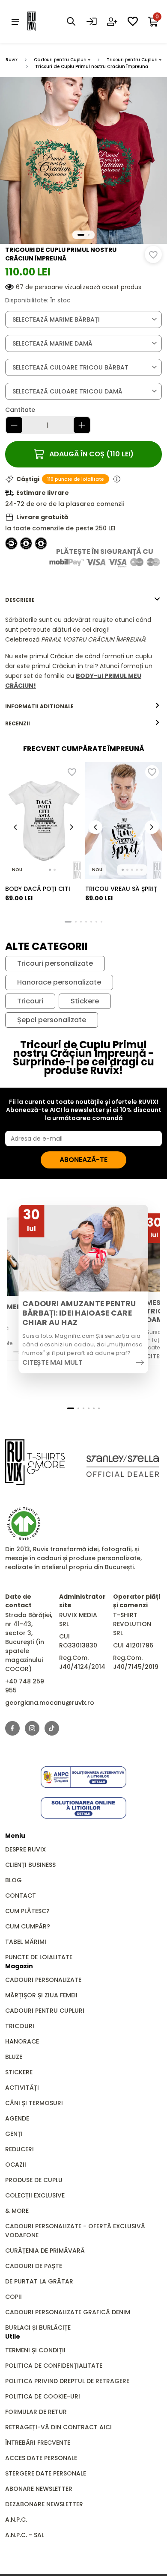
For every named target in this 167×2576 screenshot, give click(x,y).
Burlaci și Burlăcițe (38, 2328)
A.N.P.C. (16, 2520)
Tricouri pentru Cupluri (132, 60)
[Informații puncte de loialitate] (117, 479)
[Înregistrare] (112, 21)
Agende (17, 2118)
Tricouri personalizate (55, 964)
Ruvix (12, 60)
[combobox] (83, 319)
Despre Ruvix (25, 1849)
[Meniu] (15, 21)
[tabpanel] (83, 653)
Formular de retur (36, 2412)
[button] (81, 235)
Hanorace (22, 2041)
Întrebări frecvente (38, 2443)
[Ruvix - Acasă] (35, 1462)
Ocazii (16, 2165)
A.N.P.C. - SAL (25, 2535)
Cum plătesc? (27, 1911)
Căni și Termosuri (34, 2103)
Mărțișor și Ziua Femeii (41, 1995)
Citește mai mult (52, 1362)
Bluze (14, 2057)
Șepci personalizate (52, 1020)
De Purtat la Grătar (39, 2281)
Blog (13, 1880)
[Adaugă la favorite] (153, 254)
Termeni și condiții (35, 2350)
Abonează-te (83, 1160)
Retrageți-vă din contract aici (58, 2427)
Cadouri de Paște (34, 2266)
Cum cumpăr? (28, 1926)
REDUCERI (19, 2149)
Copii (13, 2297)
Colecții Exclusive (35, 2195)
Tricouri (30, 1001)
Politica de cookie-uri (43, 2396)
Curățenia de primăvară (45, 2251)
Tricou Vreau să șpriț (121, 889)
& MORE (17, 2211)
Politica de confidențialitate (54, 2366)
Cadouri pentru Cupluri (60, 60)
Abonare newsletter (39, 2489)
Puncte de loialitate (39, 1957)
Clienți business (30, 1865)
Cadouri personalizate (43, 1980)
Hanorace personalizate (59, 982)
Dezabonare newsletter (44, 2504)
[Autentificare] (92, 21)
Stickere (85, 1001)
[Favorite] (133, 21)
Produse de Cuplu (34, 2180)
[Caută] (71, 21)
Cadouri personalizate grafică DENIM (68, 2312)
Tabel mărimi (26, 1942)
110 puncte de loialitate (76, 479)
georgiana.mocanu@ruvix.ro (50, 1703)
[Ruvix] (45, 21)
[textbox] (83, 320)
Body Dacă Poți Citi (38, 889)
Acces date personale (41, 2458)
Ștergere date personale (46, 2473)
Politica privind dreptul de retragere (67, 2381)
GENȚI (14, 2134)
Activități (22, 2088)
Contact (21, 1896)
